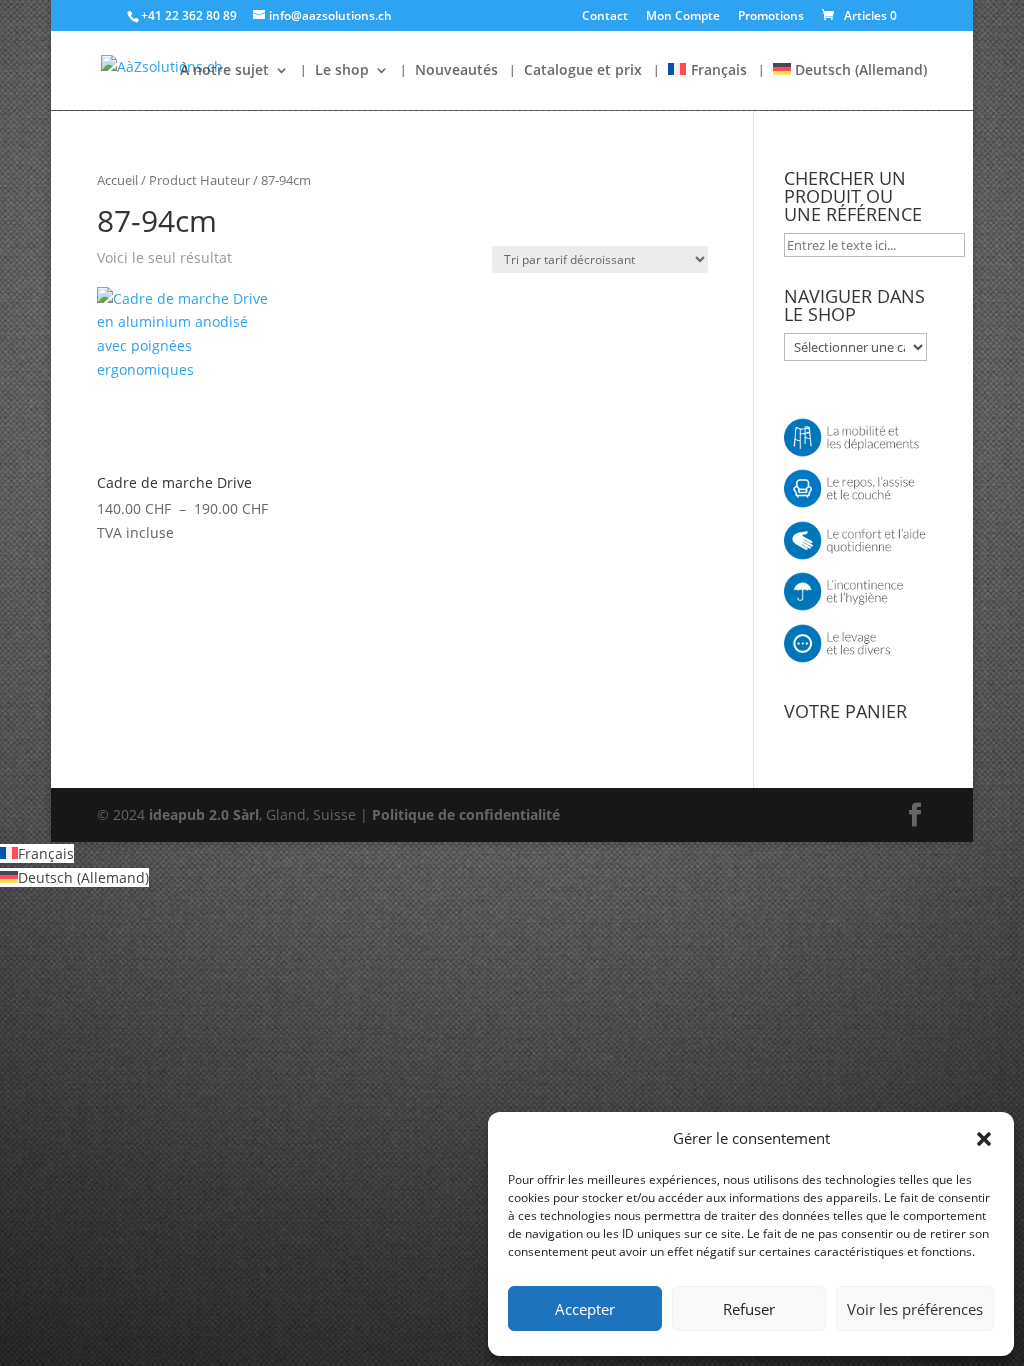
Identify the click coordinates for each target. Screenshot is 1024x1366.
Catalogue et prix (583, 71)
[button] (984, 1139)
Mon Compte (683, 17)
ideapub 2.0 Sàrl (204, 814)
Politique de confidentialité (466, 814)
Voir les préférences (915, 1309)
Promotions (771, 17)
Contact (605, 17)
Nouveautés (456, 71)
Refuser (749, 1309)
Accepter (585, 1309)
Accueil (117, 180)
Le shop (342, 71)
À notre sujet (224, 71)
